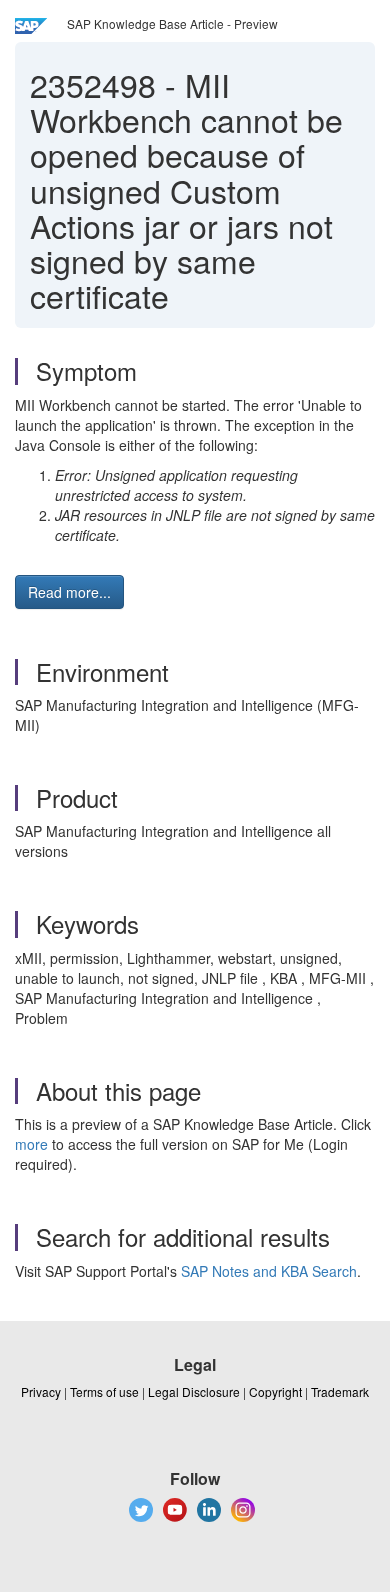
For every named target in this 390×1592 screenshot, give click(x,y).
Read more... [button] (69, 592)
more (31, 1144)
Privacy (41, 1391)
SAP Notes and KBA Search (269, 1271)
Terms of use (104, 1391)
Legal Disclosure (194, 1391)
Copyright (275, 1391)
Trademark (340, 1391)
